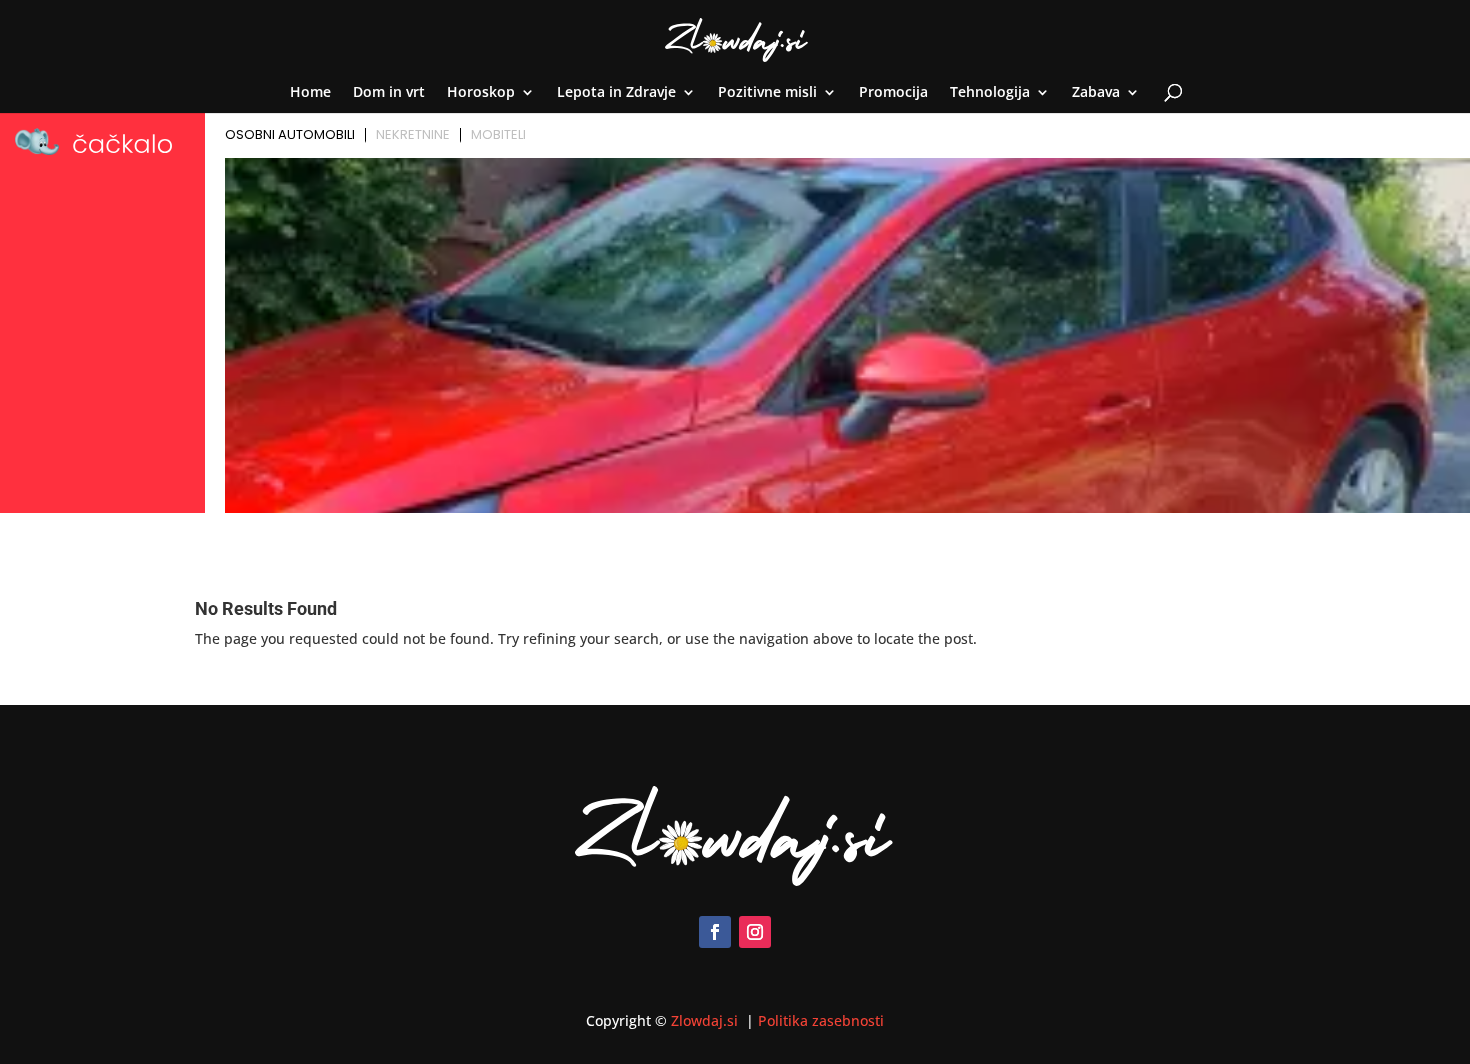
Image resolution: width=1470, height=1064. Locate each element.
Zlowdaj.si (706, 1020)
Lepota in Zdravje (616, 93)
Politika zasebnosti (821, 1020)
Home (310, 93)
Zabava (1096, 93)
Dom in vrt (389, 93)
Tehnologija (990, 93)
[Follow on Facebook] (715, 932)
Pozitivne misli (767, 93)
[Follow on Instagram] (755, 932)
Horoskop (481, 93)
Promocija (893, 93)
